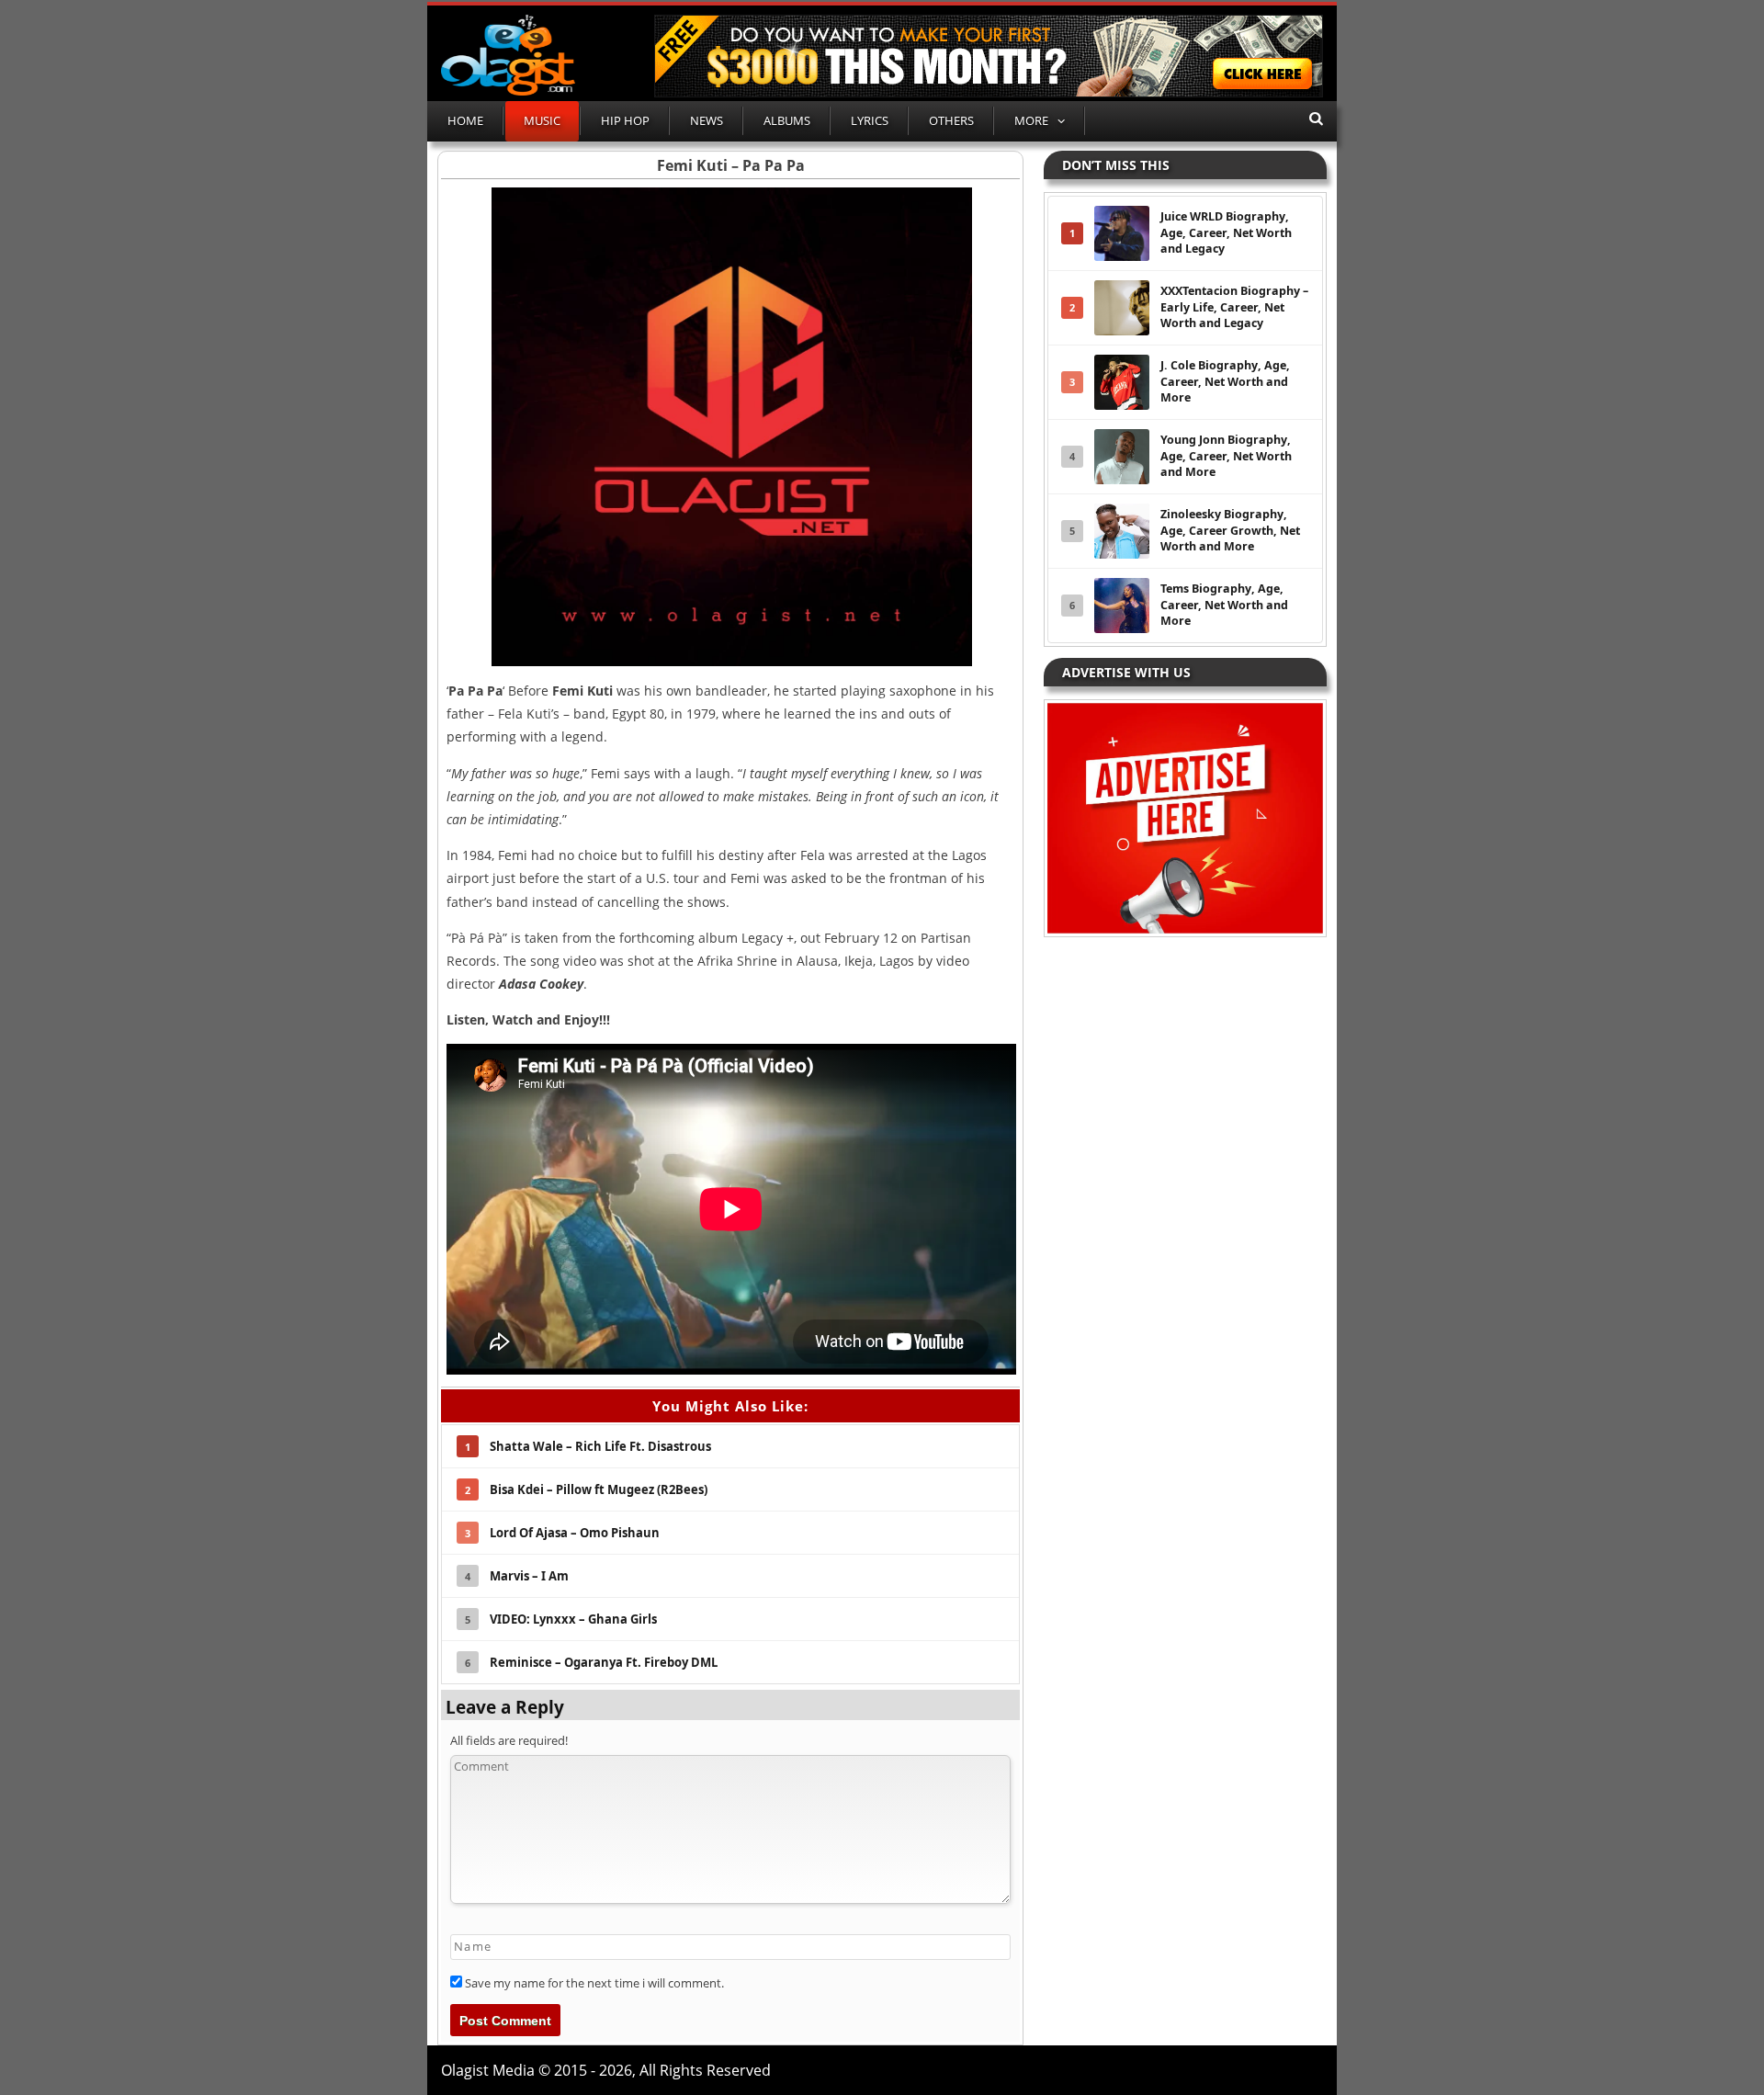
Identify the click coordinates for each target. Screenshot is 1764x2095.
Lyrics (870, 120)
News (707, 120)
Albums (787, 120)
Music (542, 120)
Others (951, 120)
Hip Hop (625, 120)
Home (465, 120)
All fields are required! (509, 1740)
